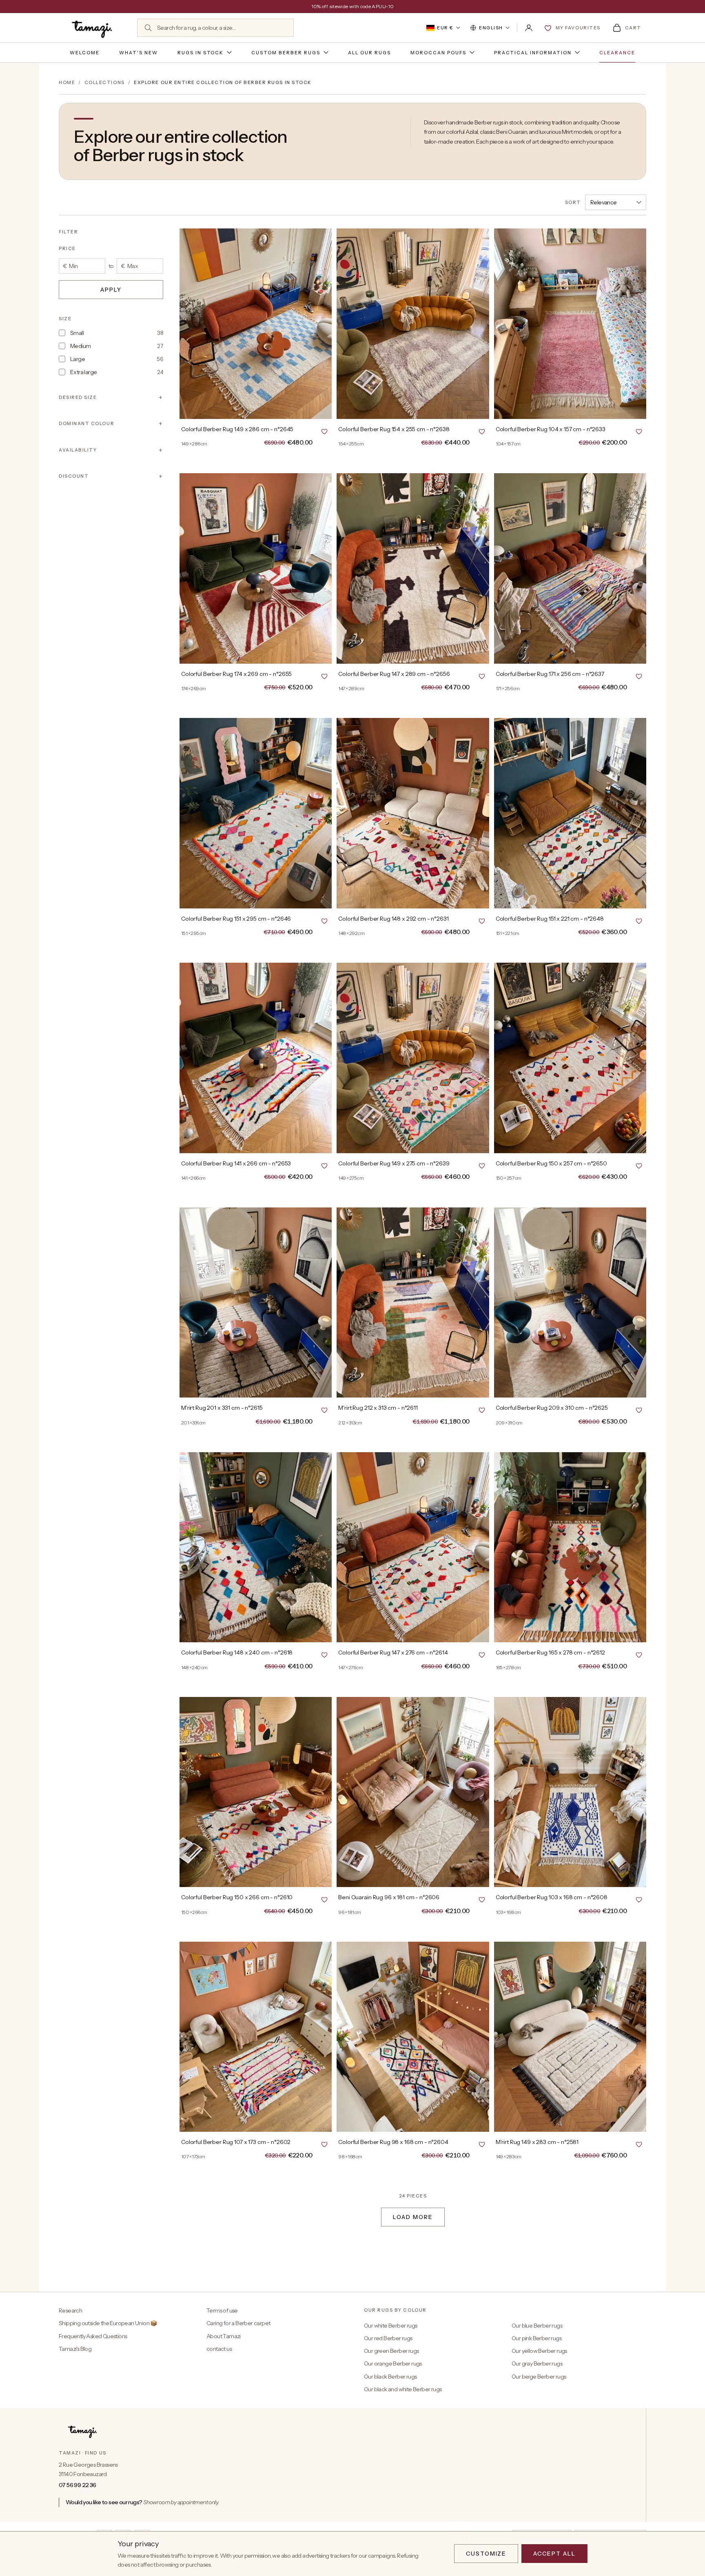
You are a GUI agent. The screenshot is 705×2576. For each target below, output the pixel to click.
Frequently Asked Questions (93, 2336)
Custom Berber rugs (286, 53)
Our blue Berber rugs (537, 2326)
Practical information (533, 53)
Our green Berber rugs (391, 2351)
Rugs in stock (201, 53)
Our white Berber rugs (390, 2326)
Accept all (554, 2554)
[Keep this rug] (324, 431)
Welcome (85, 53)
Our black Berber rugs (390, 2377)
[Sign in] (529, 28)
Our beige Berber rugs (539, 2377)
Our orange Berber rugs (393, 2363)
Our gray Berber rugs (537, 2363)
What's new (139, 53)
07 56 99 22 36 (78, 2485)
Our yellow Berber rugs (539, 2351)
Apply (111, 290)
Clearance (617, 53)
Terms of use (222, 2310)
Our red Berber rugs (388, 2338)
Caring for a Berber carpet (238, 2323)
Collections (105, 82)
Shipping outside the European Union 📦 (108, 2323)
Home (67, 82)
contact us (219, 2349)
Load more (413, 2217)
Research (70, 2310)
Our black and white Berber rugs (403, 2389)
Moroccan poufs (438, 53)
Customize (486, 2554)
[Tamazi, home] (93, 28)
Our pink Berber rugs (537, 2338)
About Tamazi (224, 2336)
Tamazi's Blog (75, 2349)
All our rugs (369, 53)
